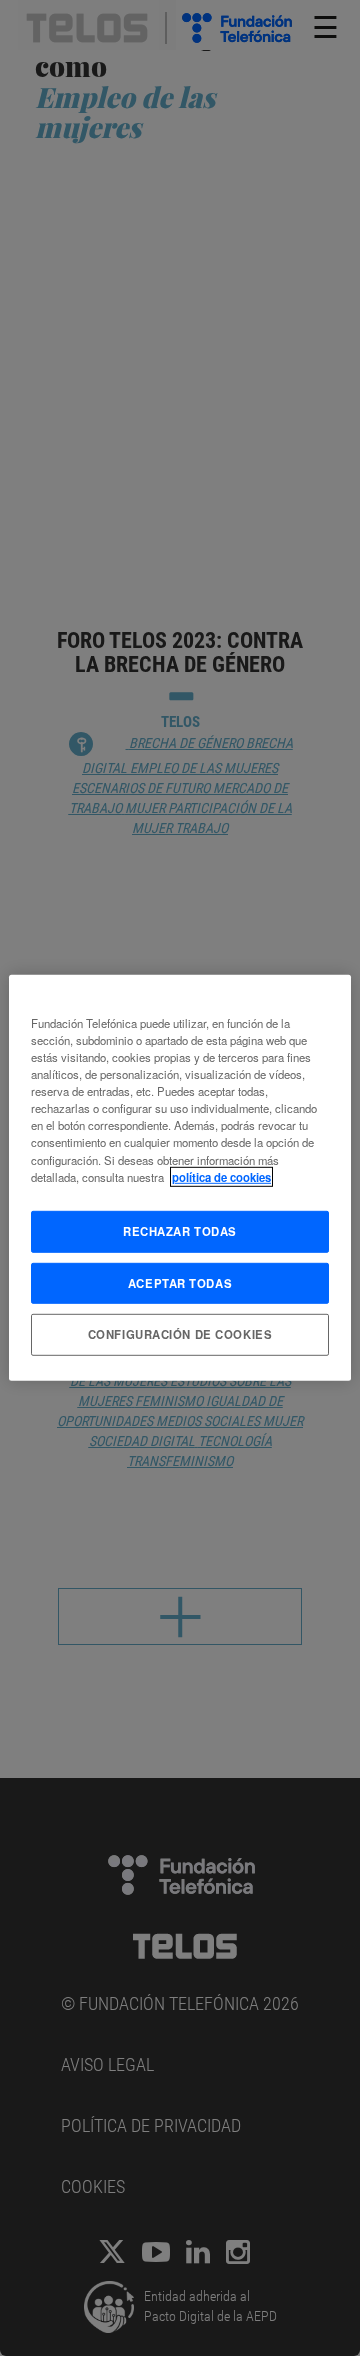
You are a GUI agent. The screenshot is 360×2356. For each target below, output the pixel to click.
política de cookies (221, 1176)
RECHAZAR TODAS (180, 1230)
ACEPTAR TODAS (180, 1282)
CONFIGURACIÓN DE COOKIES (180, 1334)
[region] (180, 1178)
